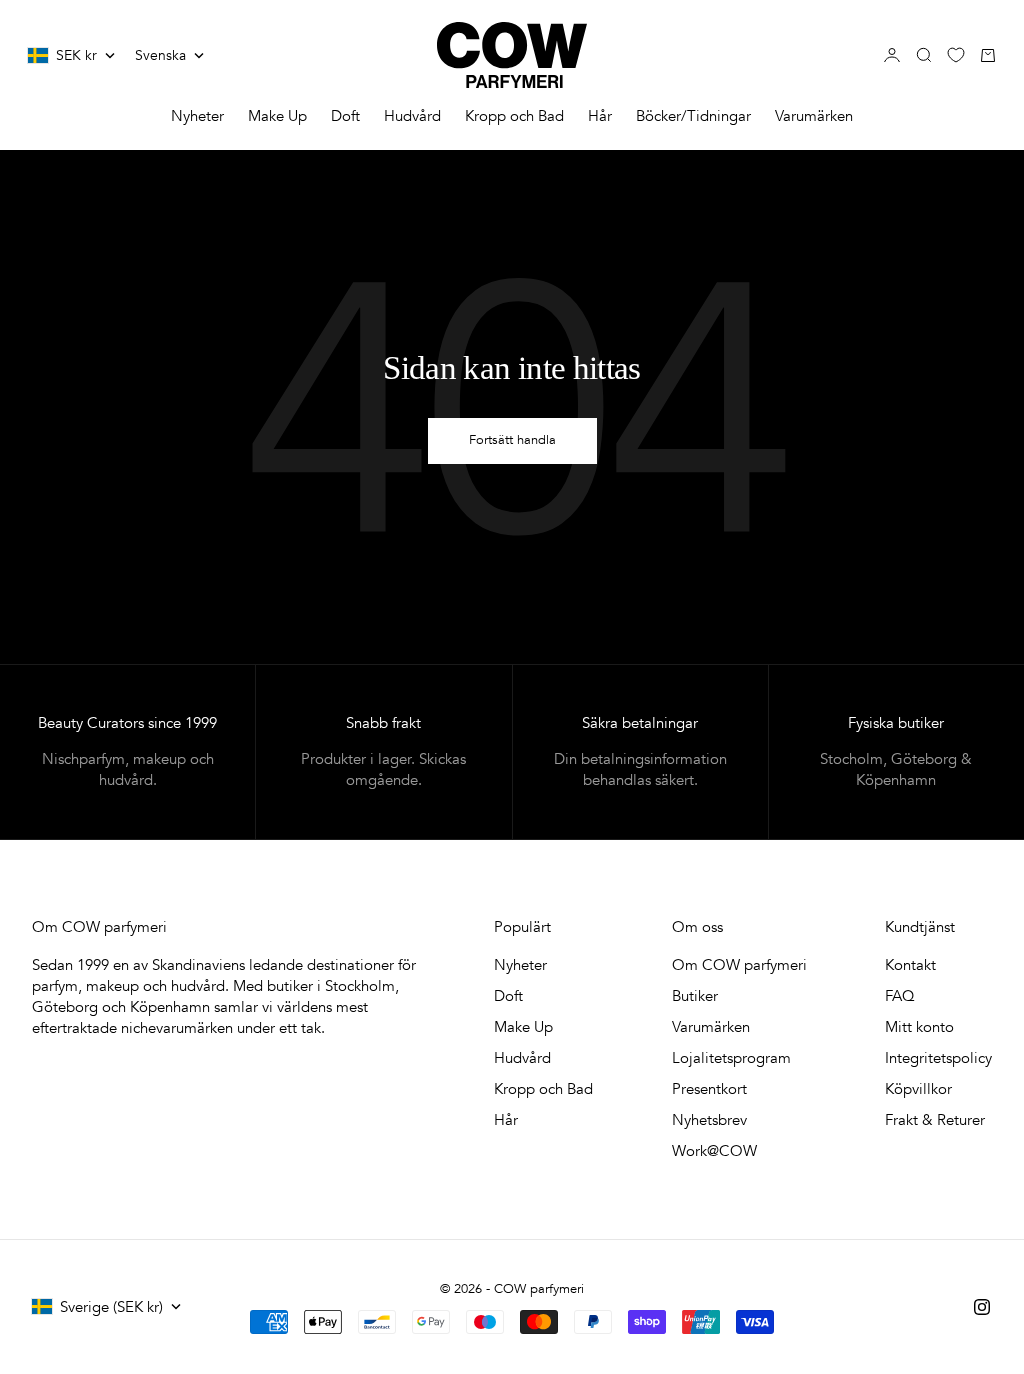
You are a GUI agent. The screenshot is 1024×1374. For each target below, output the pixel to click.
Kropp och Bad (514, 116)
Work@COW (714, 1151)
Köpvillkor (918, 1089)
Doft (345, 116)
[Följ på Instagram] (982, 1307)
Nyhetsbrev (709, 1120)
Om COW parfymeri (739, 965)
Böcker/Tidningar (693, 116)
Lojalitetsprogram (731, 1058)
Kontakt (910, 965)
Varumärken (814, 116)
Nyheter (197, 116)
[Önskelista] (956, 55)
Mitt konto (919, 1027)
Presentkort (709, 1089)
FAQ (900, 996)
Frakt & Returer (935, 1120)
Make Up (277, 116)
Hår (600, 116)
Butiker (695, 996)
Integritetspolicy (938, 1058)
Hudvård (412, 116)
